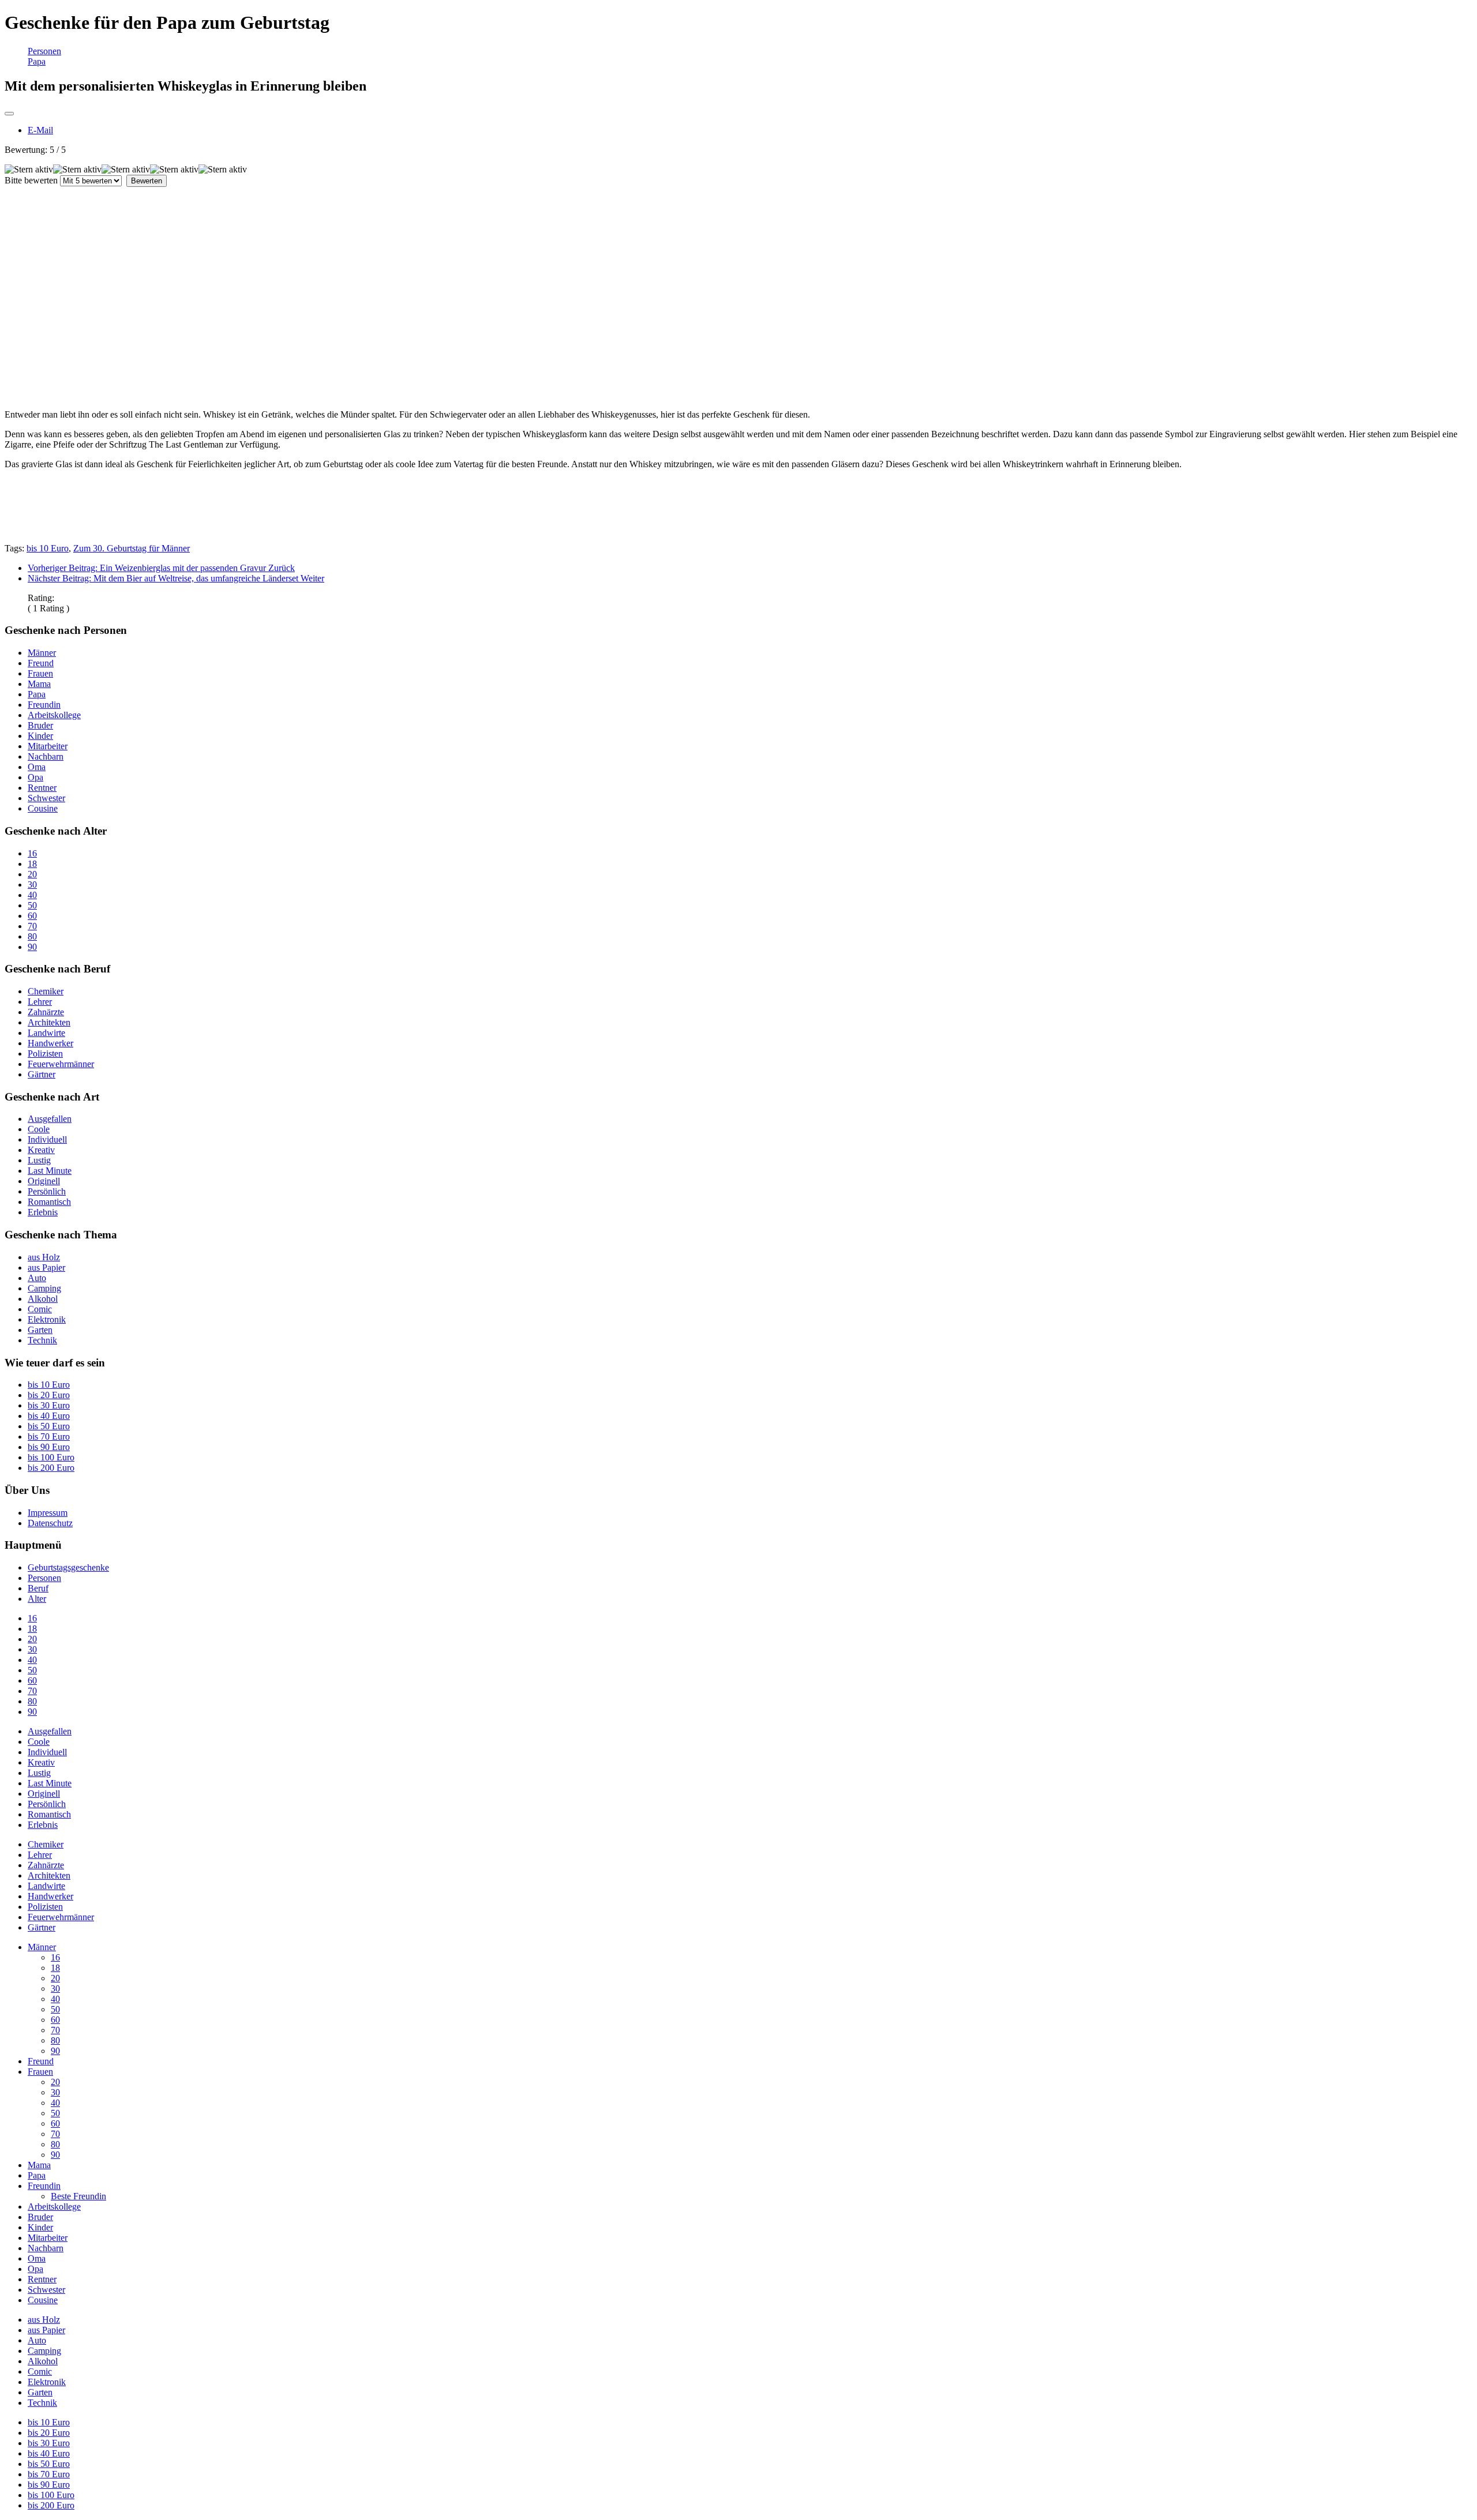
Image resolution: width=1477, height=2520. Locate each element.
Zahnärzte (46, 1012)
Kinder (40, 736)
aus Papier (46, 1267)
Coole (39, 1129)
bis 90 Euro (49, 1447)
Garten (40, 1330)
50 (32, 905)
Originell (44, 1181)
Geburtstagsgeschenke (68, 1567)
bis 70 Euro (49, 1436)
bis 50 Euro (49, 1426)
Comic (40, 1309)
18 (32, 864)
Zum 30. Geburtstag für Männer (132, 548)
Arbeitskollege (54, 715)
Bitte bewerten (31, 180)
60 (32, 916)
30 (32, 885)
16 (32, 853)
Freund (41, 663)
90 (32, 947)
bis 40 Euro (49, 1416)
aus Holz (44, 1257)
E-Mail (40, 130)
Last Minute (50, 1171)
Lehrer (40, 1002)
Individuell (47, 1139)
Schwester (46, 798)
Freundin (44, 705)
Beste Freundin (78, 2196)
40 (32, 895)
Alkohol (43, 1299)
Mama (39, 684)
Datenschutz (50, 1523)
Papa (37, 61)
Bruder (40, 725)
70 (32, 926)
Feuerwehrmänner (61, 1064)
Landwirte (46, 1033)
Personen (44, 51)
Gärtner (42, 1074)
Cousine (43, 808)
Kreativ (41, 1150)
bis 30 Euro (49, 1405)
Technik (42, 1340)
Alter (37, 1599)
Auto (37, 1278)
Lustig (39, 1160)
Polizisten (45, 1054)
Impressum (48, 1513)
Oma (37, 767)
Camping (44, 1288)
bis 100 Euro (51, 1457)
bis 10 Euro (48, 548)
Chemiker (46, 991)
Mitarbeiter (48, 746)
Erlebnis (43, 1212)
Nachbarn (46, 756)
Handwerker (50, 1043)
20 (32, 874)
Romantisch (49, 1202)
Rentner (42, 788)
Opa (35, 777)
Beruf (38, 1588)
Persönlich (47, 1191)
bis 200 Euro (51, 1468)
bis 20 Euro (49, 1395)
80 (32, 936)
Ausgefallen (50, 1119)
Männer (42, 653)
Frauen (40, 673)
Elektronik (47, 1319)
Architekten (49, 1022)
